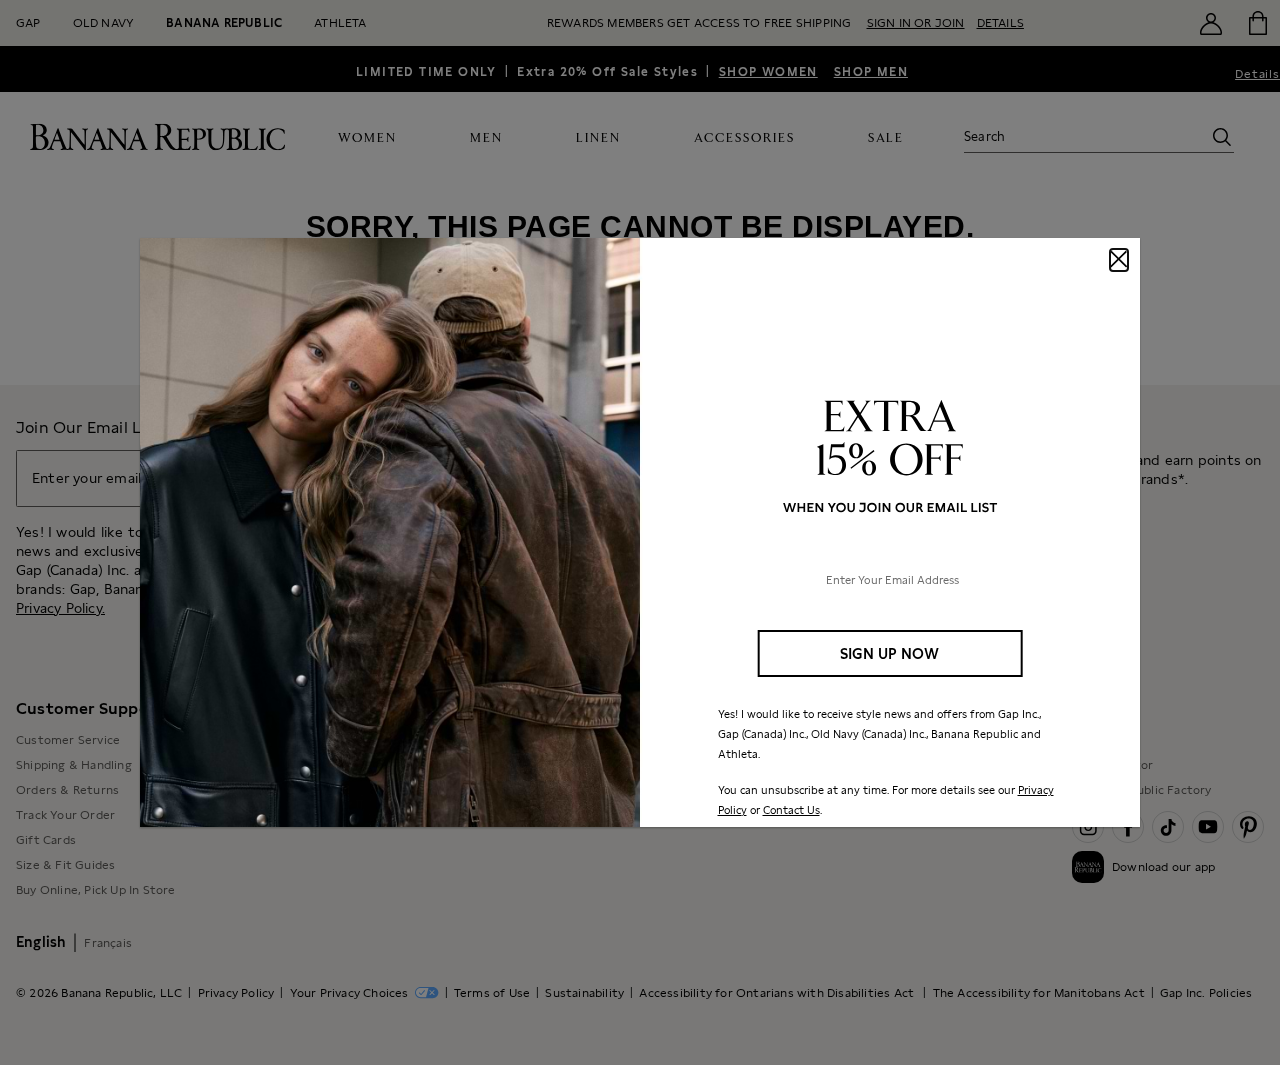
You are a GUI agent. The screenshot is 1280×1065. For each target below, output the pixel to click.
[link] (640, 533)
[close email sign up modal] (1119, 260)
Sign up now (889, 653)
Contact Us (791, 810)
